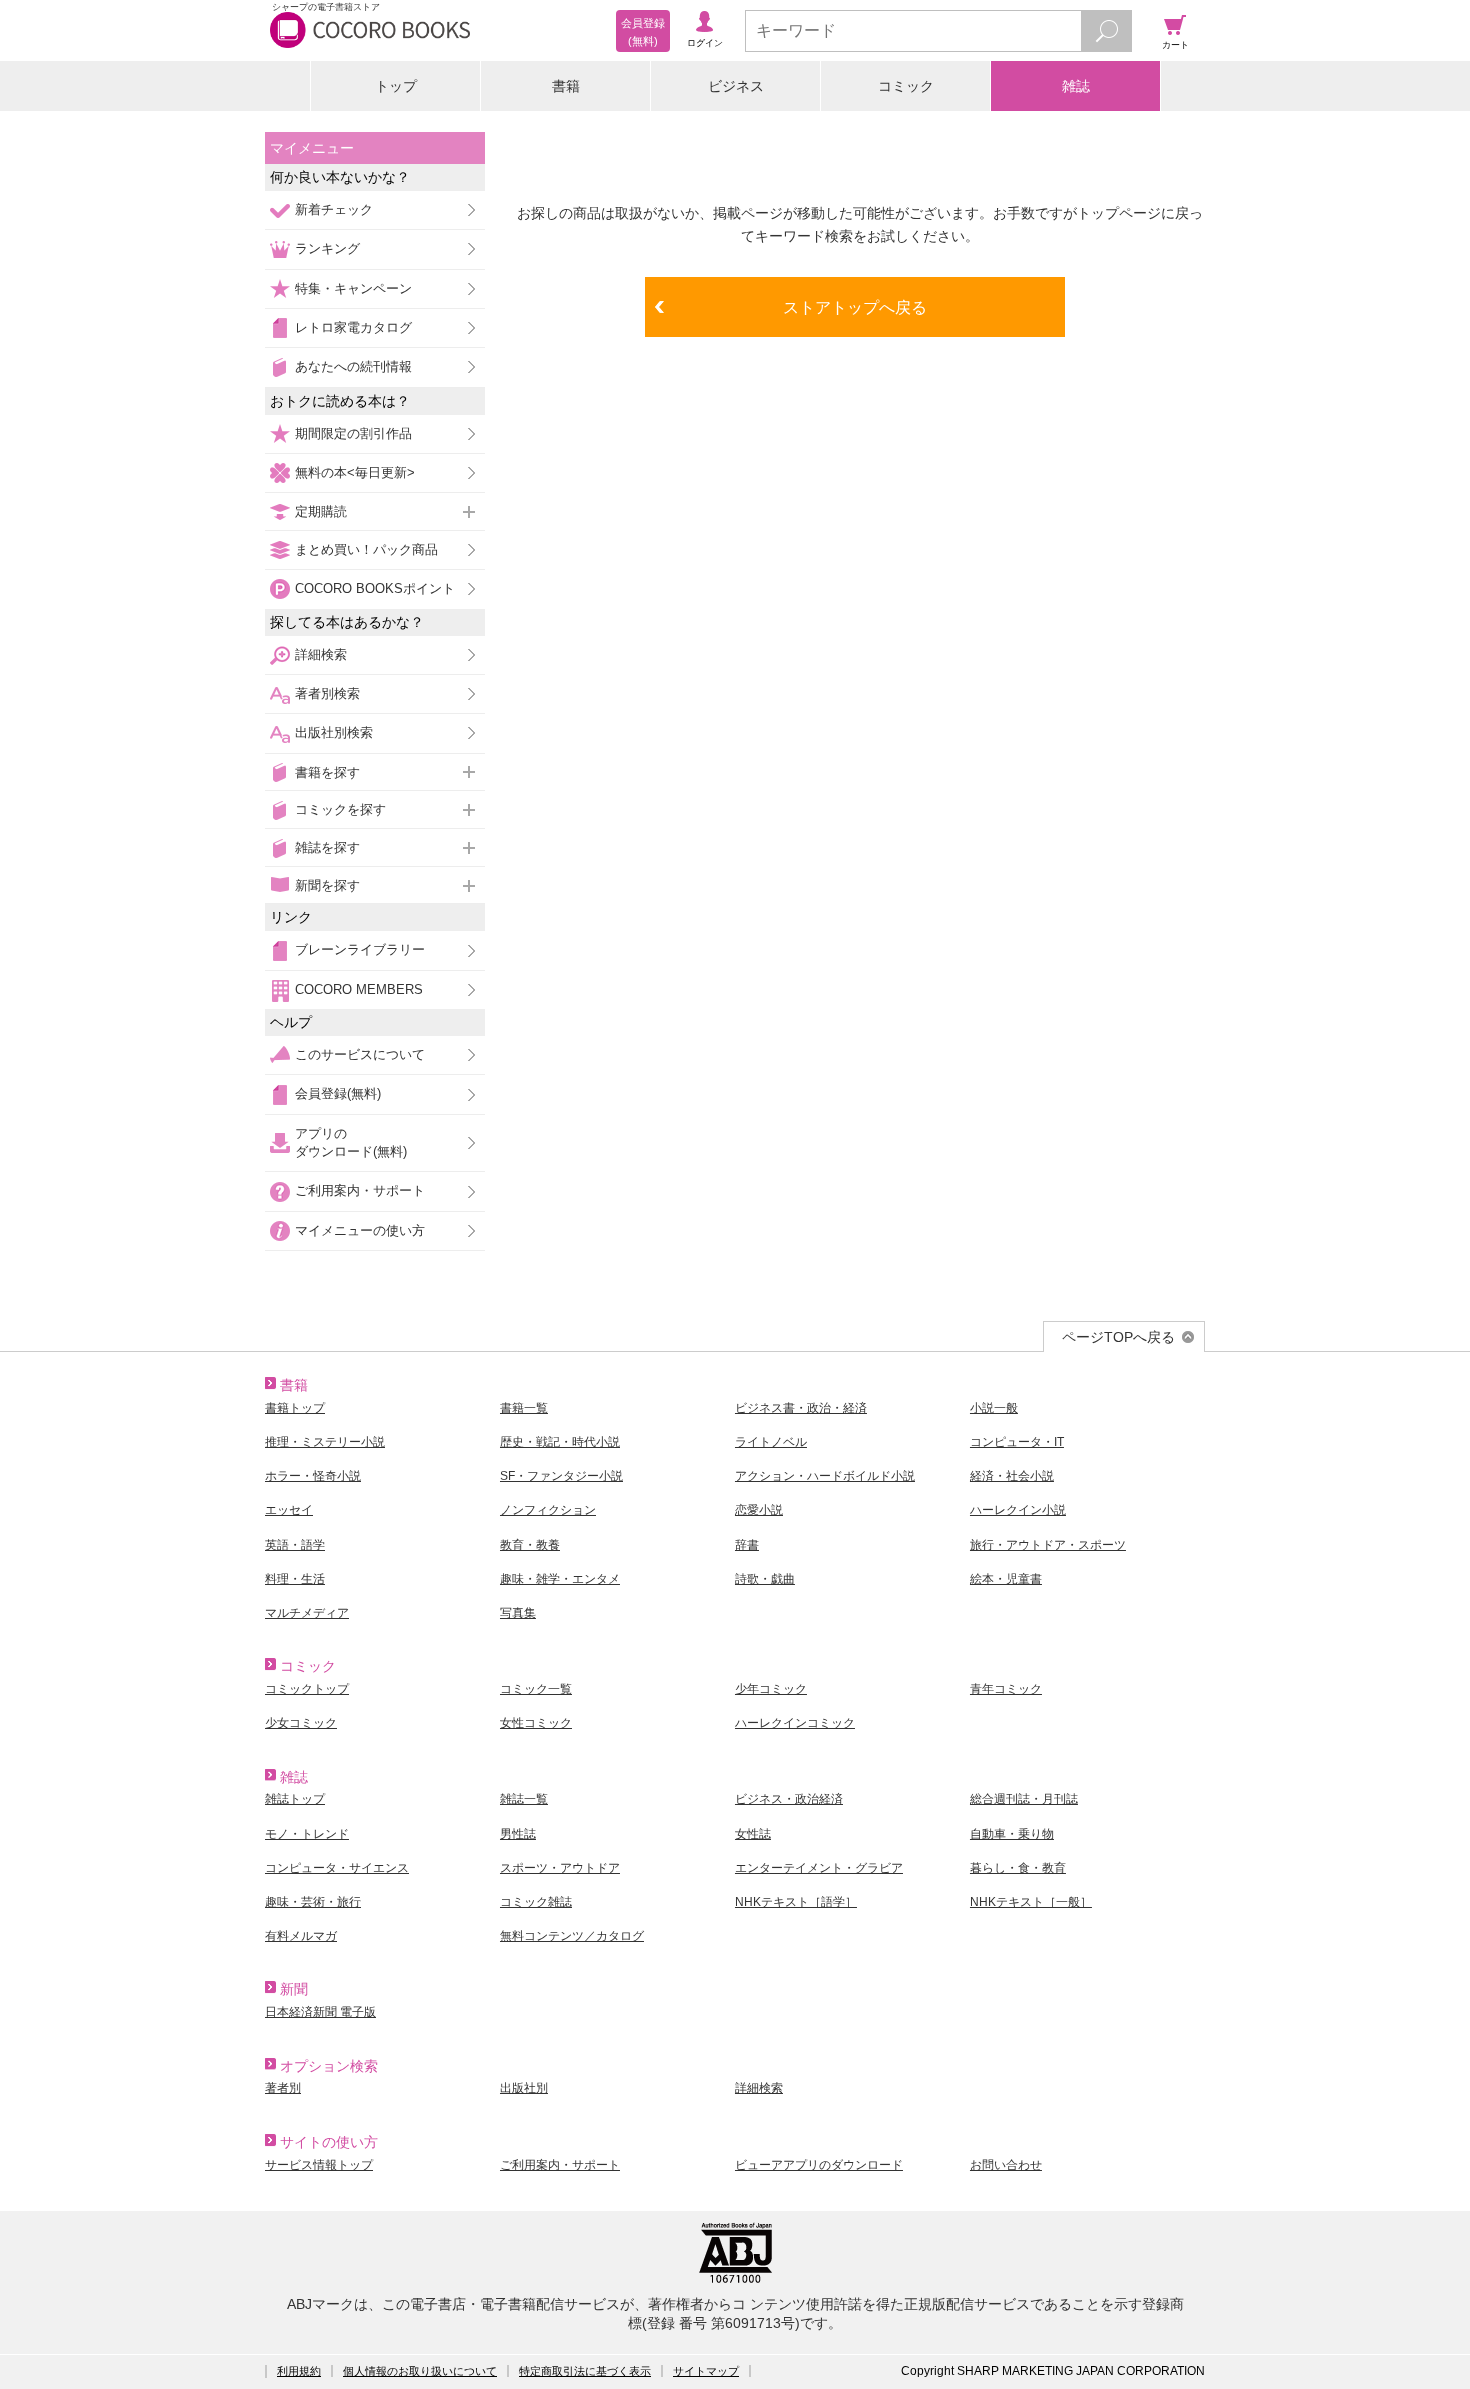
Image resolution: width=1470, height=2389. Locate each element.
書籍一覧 (524, 1408)
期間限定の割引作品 (353, 433)
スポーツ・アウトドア (560, 1868)
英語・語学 (295, 1545)
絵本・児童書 (1006, 1579)
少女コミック (301, 1723)
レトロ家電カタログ (353, 327)
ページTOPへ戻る (1118, 1337)
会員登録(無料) (338, 1093)
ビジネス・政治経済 (789, 1799)
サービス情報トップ (319, 2165)
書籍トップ (295, 1408)
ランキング (327, 248)
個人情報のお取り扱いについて (420, 2371)
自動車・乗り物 (1012, 1834)
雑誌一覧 (524, 1799)
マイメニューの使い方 (360, 1230)
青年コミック (1006, 1689)
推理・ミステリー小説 (325, 1442)
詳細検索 (321, 654)
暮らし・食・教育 (1018, 1868)
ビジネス (736, 86)
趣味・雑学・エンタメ (560, 1579)
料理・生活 (295, 1579)
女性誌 (753, 1834)
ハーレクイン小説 (1018, 1510)
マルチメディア (307, 1613)
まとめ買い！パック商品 (366, 549)
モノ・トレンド (307, 1834)
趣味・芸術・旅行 (313, 1902)
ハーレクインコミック (795, 1723)
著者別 (283, 2088)
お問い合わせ (1006, 2165)
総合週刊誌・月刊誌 (1024, 1799)
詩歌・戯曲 (765, 1579)
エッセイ (289, 1510)
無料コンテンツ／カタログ (572, 1936)
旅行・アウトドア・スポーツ (1048, 1545)
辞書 (747, 1545)
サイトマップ (706, 2371)
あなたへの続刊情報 (353, 366)
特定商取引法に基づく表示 (585, 2371)
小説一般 (994, 1408)
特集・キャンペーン (353, 288)
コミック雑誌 (536, 1902)
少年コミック (771, 1689)
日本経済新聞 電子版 (320, 2012)
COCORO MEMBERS (359, 989)
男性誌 (518, 1834)
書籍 (566, 86)
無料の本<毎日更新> (355, 472)
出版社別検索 (334, 732)
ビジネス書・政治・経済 (801, 1408)
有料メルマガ (301, 1936)
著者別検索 (327, 693)
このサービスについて (360, 1054)
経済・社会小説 (1012, 1476)
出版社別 (524, 2088)
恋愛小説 (759, 1510)
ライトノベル (771, 1442)
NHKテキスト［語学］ (796, 1902)
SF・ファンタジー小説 (561, 1476)
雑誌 (1076, 86)
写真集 (518, 1613)
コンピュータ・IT (1017, 1442)
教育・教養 (530, 1545)
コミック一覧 (536, 1689)
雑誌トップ (295, 1799)
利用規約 (299, 2371)
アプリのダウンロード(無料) (351, 1142)
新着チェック (334, 209)
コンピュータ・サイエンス (337, 1868)
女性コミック (536, 1723)
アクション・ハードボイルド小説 (825, 1476)
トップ (396, 86)
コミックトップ (307, 1689)
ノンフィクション (548, 1510)
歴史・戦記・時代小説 (560, 1442)
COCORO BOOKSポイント (375, 588)
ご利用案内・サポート (360, 1190)
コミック (906, 86)
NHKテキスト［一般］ (1031, 1902)
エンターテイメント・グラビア (819, 1868)
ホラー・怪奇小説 (313, 1476)
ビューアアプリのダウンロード (819, 2165)
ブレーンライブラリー (360, 949)
